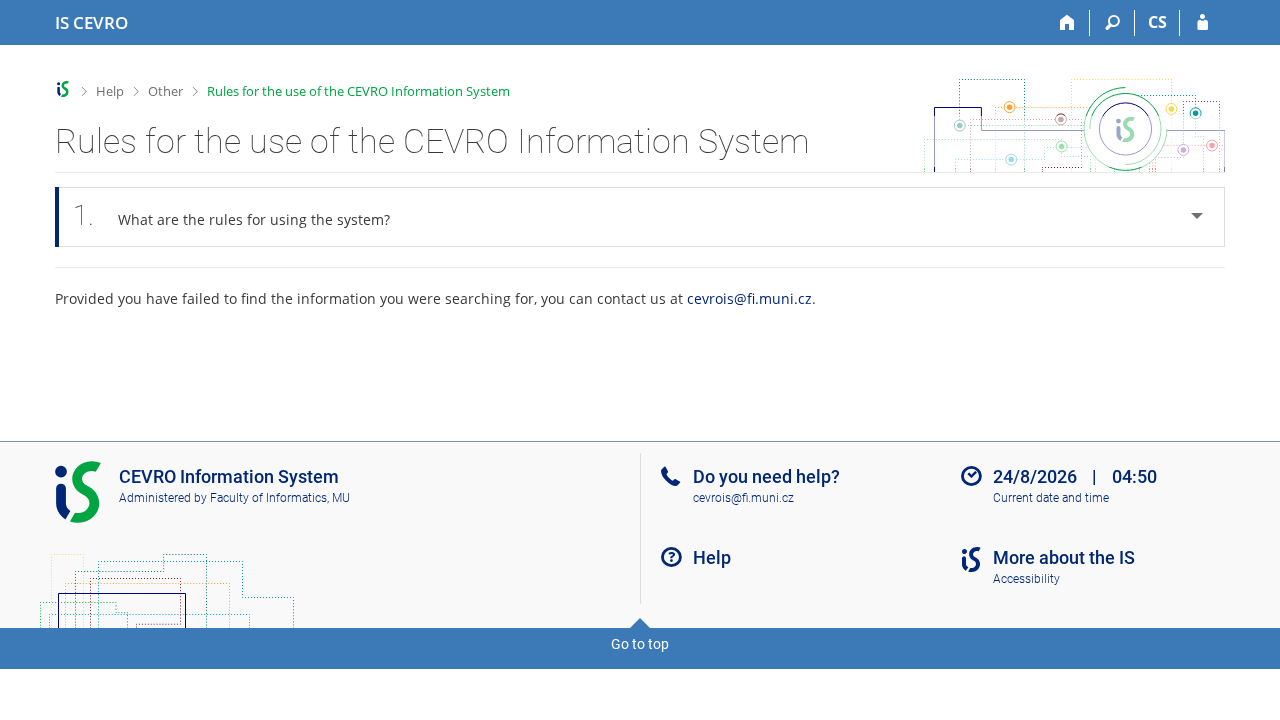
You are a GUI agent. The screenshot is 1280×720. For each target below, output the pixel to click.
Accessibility (1026, 579)
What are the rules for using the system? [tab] (231, 215)
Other (165, 91)
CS (1157, 22)
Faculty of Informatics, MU (280, 498)
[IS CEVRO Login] (1202, 23)
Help (110, 91)
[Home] (1067, 23)
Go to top (640, 644)
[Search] (1112, 23)
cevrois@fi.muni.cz (749, 298)
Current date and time (1051, 498)
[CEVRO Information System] (63, 89)
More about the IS (1064, 557)
